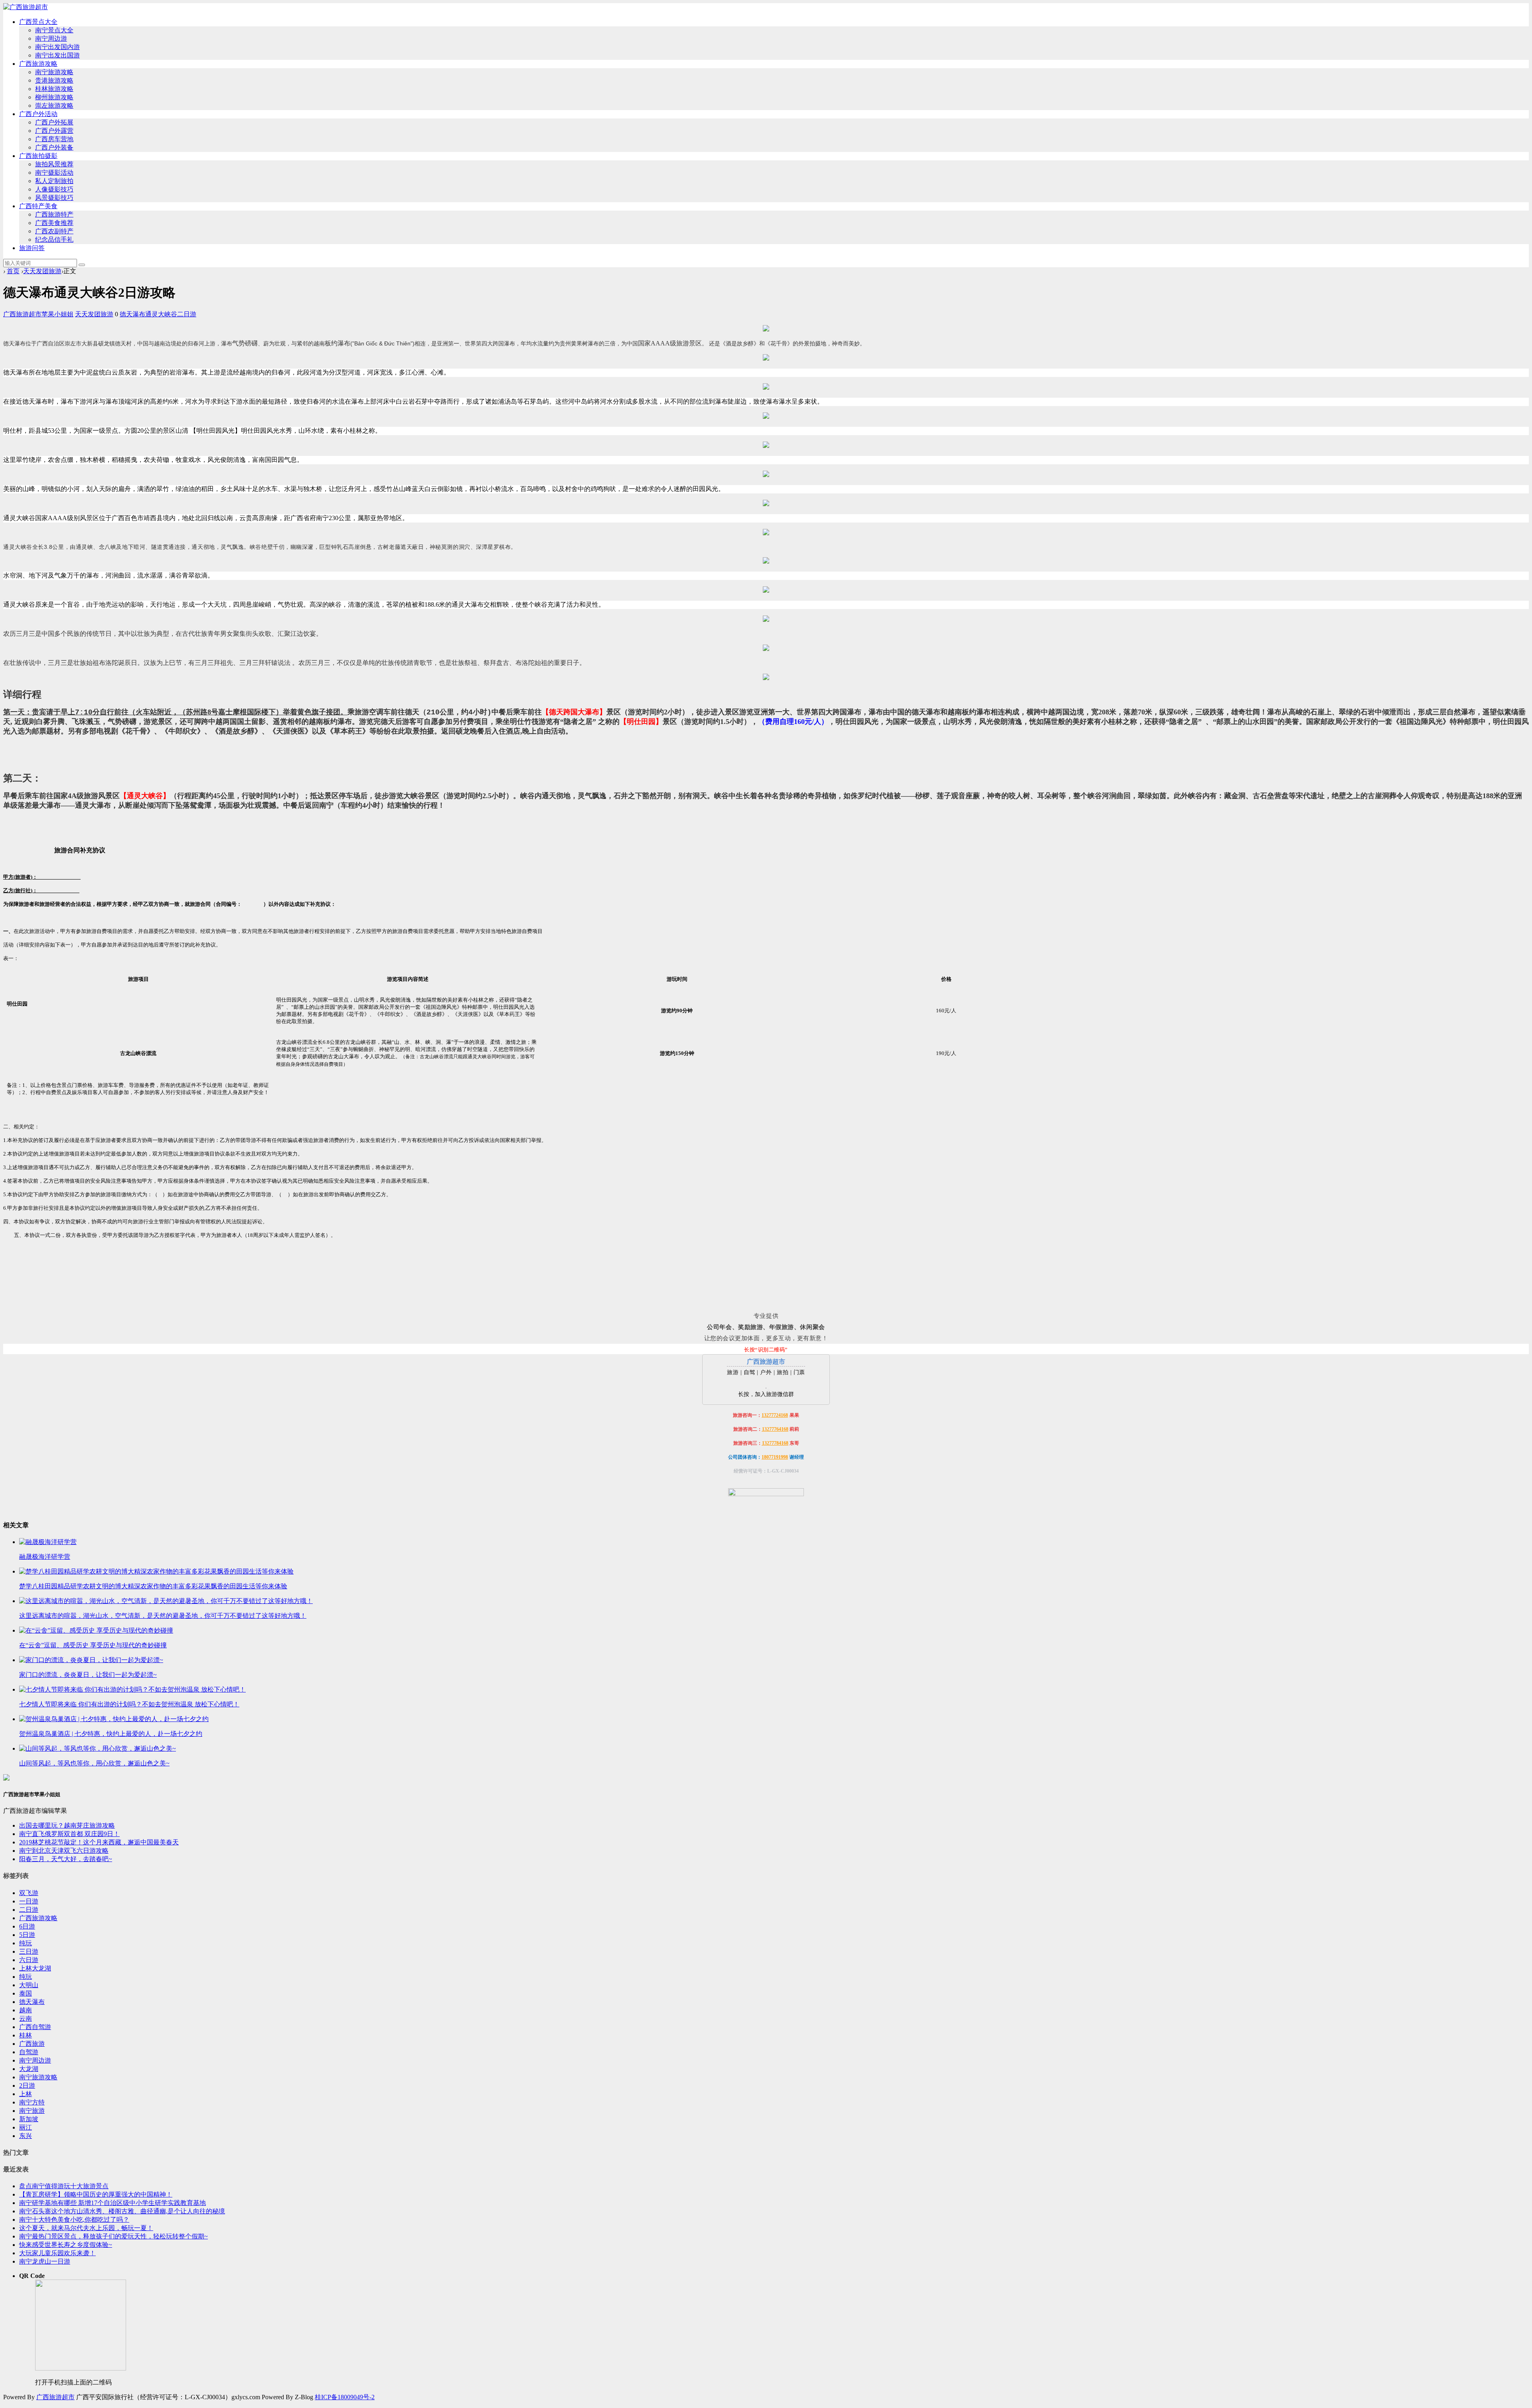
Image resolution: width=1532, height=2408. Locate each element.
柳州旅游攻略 (54, 97)
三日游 (29, 1951)
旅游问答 (32, 248)
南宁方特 (32, 2102)
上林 (26, 2094)
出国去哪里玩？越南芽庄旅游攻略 (67, 1825)
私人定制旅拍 (54, 181)
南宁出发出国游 (57, 55)
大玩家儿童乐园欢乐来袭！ (57, 2253)
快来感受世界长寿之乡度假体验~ (66, 2245)
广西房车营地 (54, 139)
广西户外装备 (54, 147)
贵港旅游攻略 (54, 80)
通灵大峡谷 (161, 314)
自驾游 (29, 2052)
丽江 (26, 2127)
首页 (13, 271)
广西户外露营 (54, 131)
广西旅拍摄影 (38, 156)
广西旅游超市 (55, 2397)
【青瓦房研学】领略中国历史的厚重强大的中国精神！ (96, 2194)
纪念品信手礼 (54, 240)
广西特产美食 (38, 206)
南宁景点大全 (54, 30)
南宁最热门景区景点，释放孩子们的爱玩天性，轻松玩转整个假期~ (114, 2236)
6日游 (27, 1926)
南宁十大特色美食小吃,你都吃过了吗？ (74, 2220)
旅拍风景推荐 (54, 164)
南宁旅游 (32, 2111)
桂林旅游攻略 (54, 89)
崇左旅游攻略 (54, 106)
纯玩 (26, 1943)
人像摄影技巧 (54, 189)
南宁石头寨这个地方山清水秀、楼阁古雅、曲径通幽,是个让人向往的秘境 (122, 2211)
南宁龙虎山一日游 (45, 2261)
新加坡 (29, 2119)
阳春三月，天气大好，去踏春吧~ (66, 1859)
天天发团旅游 (42, 271)
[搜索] (82, 265)
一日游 (29, 1901)
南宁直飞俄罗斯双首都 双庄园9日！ (69, 1834)
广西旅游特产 (54, 214)
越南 (26, 2010)
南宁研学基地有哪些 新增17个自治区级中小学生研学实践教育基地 (113, 2203)
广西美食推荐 (54, 223)
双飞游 (29, 1893)
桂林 (26, 2035)
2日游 (27, 2086)
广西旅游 (32, 2044)
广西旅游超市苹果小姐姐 (38, 314)
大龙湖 (29, 2069)
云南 (26, 2018)
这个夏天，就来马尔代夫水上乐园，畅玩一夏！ (86, 2228)
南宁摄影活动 (54, 173)
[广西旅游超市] (26, 7)
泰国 (26, 1993)
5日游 (27, 1935)
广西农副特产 (54, 231)
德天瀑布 (132, 314)
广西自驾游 (35, 2027)
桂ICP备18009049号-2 (345, 2397)
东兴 (26, 2136)
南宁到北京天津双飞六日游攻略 (64, 1851)
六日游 (29, 1960)
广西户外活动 (38, 114)
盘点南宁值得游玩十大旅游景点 (64, 2186)
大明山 (29, 1985)
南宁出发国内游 (57, 47)
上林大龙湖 (35, 1968)
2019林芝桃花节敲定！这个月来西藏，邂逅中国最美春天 (99, 1842)
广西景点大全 (38, 22)
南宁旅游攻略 (54, 72)
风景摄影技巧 (54, 198)
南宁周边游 (51, 38)
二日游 (187, 314)
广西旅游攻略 (38, 64)
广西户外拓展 (54, 122)
